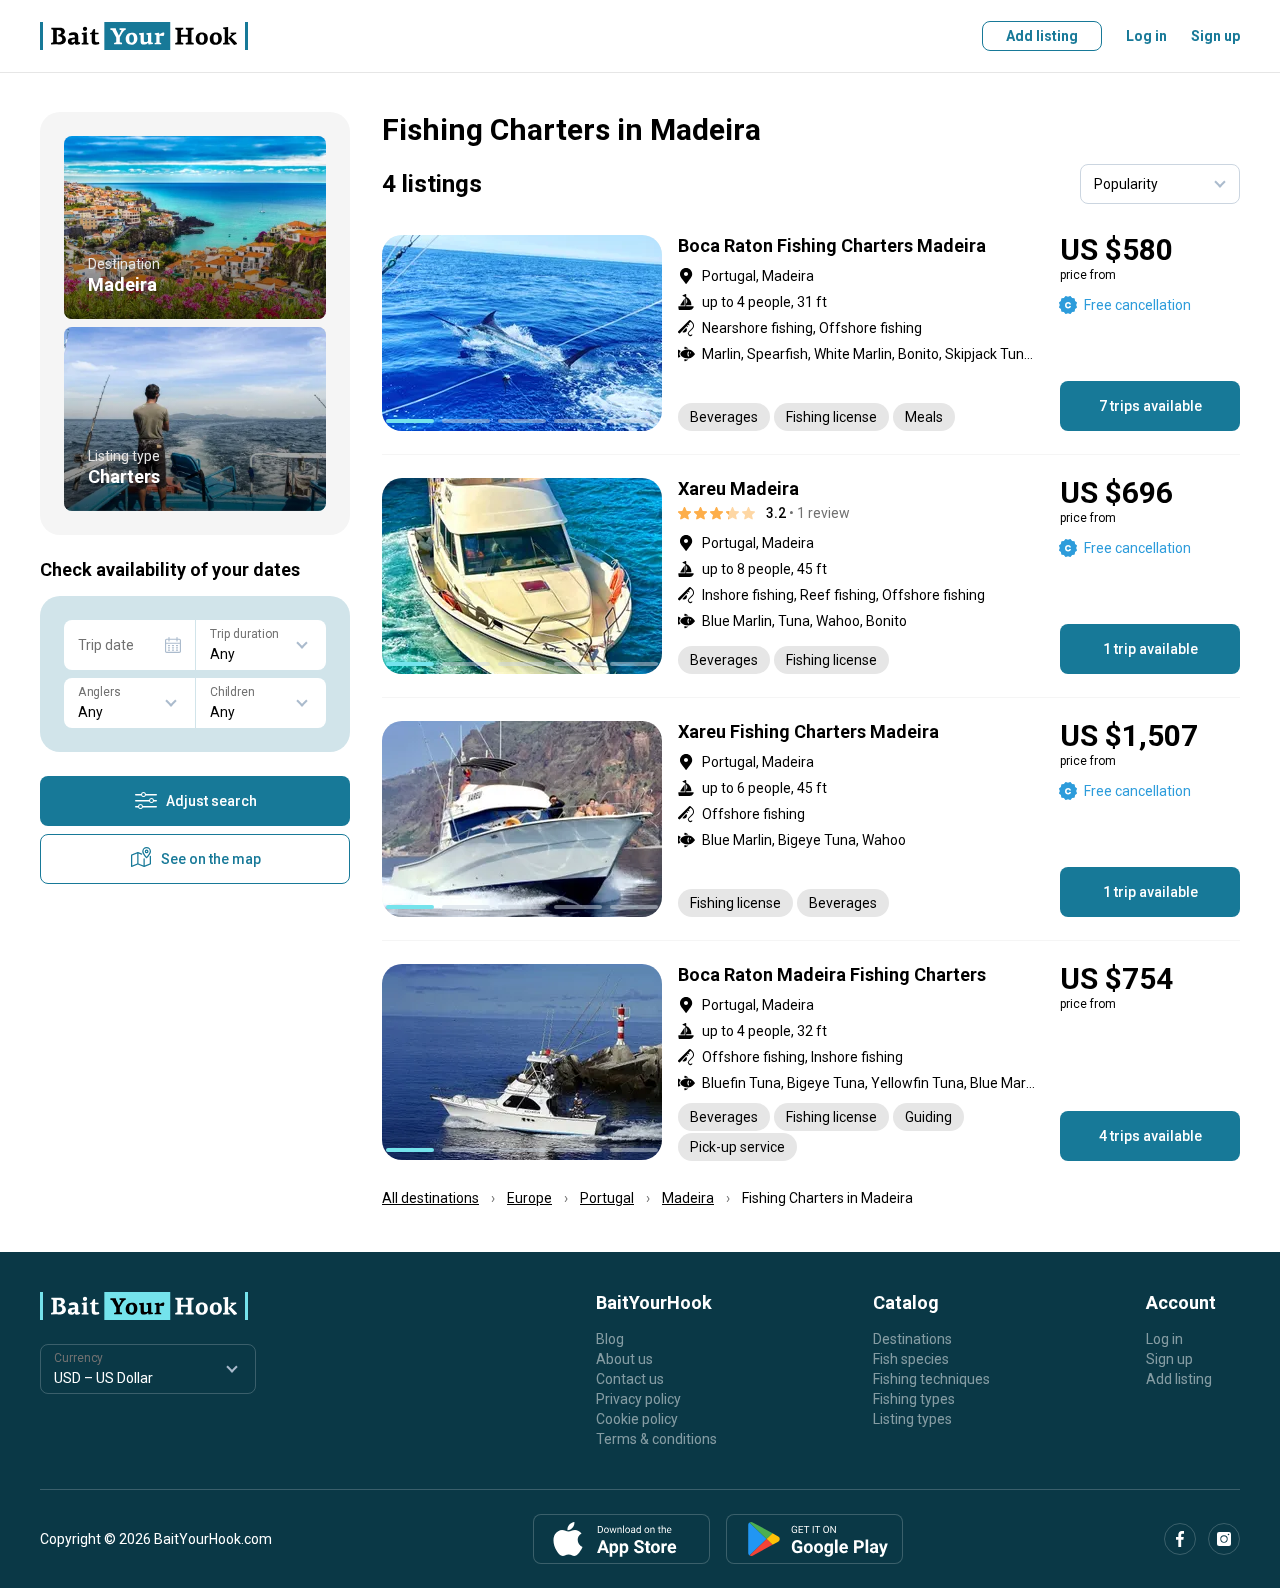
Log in (1146, 36)
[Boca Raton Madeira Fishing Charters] (811, 1062)
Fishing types (914, 1399)
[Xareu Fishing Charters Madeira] (811, 819)
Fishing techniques (931, 1379)
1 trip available (1150, 649)
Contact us (630, 1379)
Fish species (911, 1359)
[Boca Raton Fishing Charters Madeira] (811, 333)
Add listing (1042, 36)
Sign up (1215, 36)
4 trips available (1150, 1136)
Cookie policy (637, 1419)
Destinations (912, 1339)
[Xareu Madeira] (811, 576)
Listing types (912, 1419)
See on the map (211, 859)
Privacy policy (638, 1399)
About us (624, 1359)
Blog (610, 1339)
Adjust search (211, 801)
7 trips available (1150, 406)
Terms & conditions (656, 1439)
